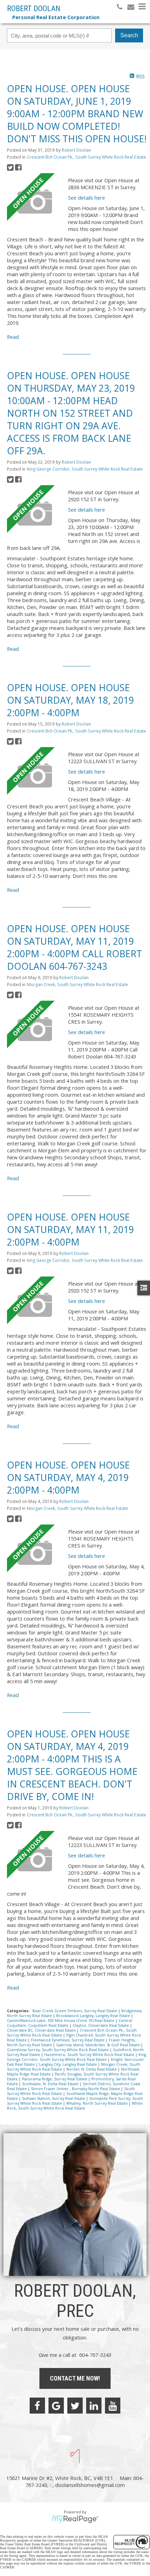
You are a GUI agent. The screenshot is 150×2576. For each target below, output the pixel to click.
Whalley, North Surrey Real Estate (97, 2103)
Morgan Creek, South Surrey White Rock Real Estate (77, 985)
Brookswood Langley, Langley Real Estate (94, 2016)
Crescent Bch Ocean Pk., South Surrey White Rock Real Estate (87, 157)
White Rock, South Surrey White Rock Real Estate (75, 2106)
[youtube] (113, 2406)
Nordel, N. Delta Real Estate (92, 2069)
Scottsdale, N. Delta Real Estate (51, 2084)
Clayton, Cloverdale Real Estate (101, 2025)
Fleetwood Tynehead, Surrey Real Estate (68, 2040)
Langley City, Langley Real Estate (69, 2064)
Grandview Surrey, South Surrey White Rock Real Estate (58, 2050)
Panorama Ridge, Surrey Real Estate (55, 2079)
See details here (87, 198)
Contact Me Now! (75, 2378)
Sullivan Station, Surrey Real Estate (54, 2098)
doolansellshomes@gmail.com (90, 2485)
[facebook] (37, 2406)
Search (129, 35)
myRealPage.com (75, 2519)
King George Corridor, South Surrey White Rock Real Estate (85, 469)
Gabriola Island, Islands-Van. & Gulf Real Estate (99, 2045)
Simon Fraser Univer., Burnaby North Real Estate (76, 2089)
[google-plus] (56, 2406)
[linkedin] (94, 2406)
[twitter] (75, 2406)
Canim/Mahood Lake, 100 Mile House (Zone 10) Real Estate (61, 2021)
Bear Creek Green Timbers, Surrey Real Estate (75, 2011)
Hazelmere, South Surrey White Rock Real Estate (90, 2055)
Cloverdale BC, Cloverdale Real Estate (42, 2030)
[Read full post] (35, 201)
